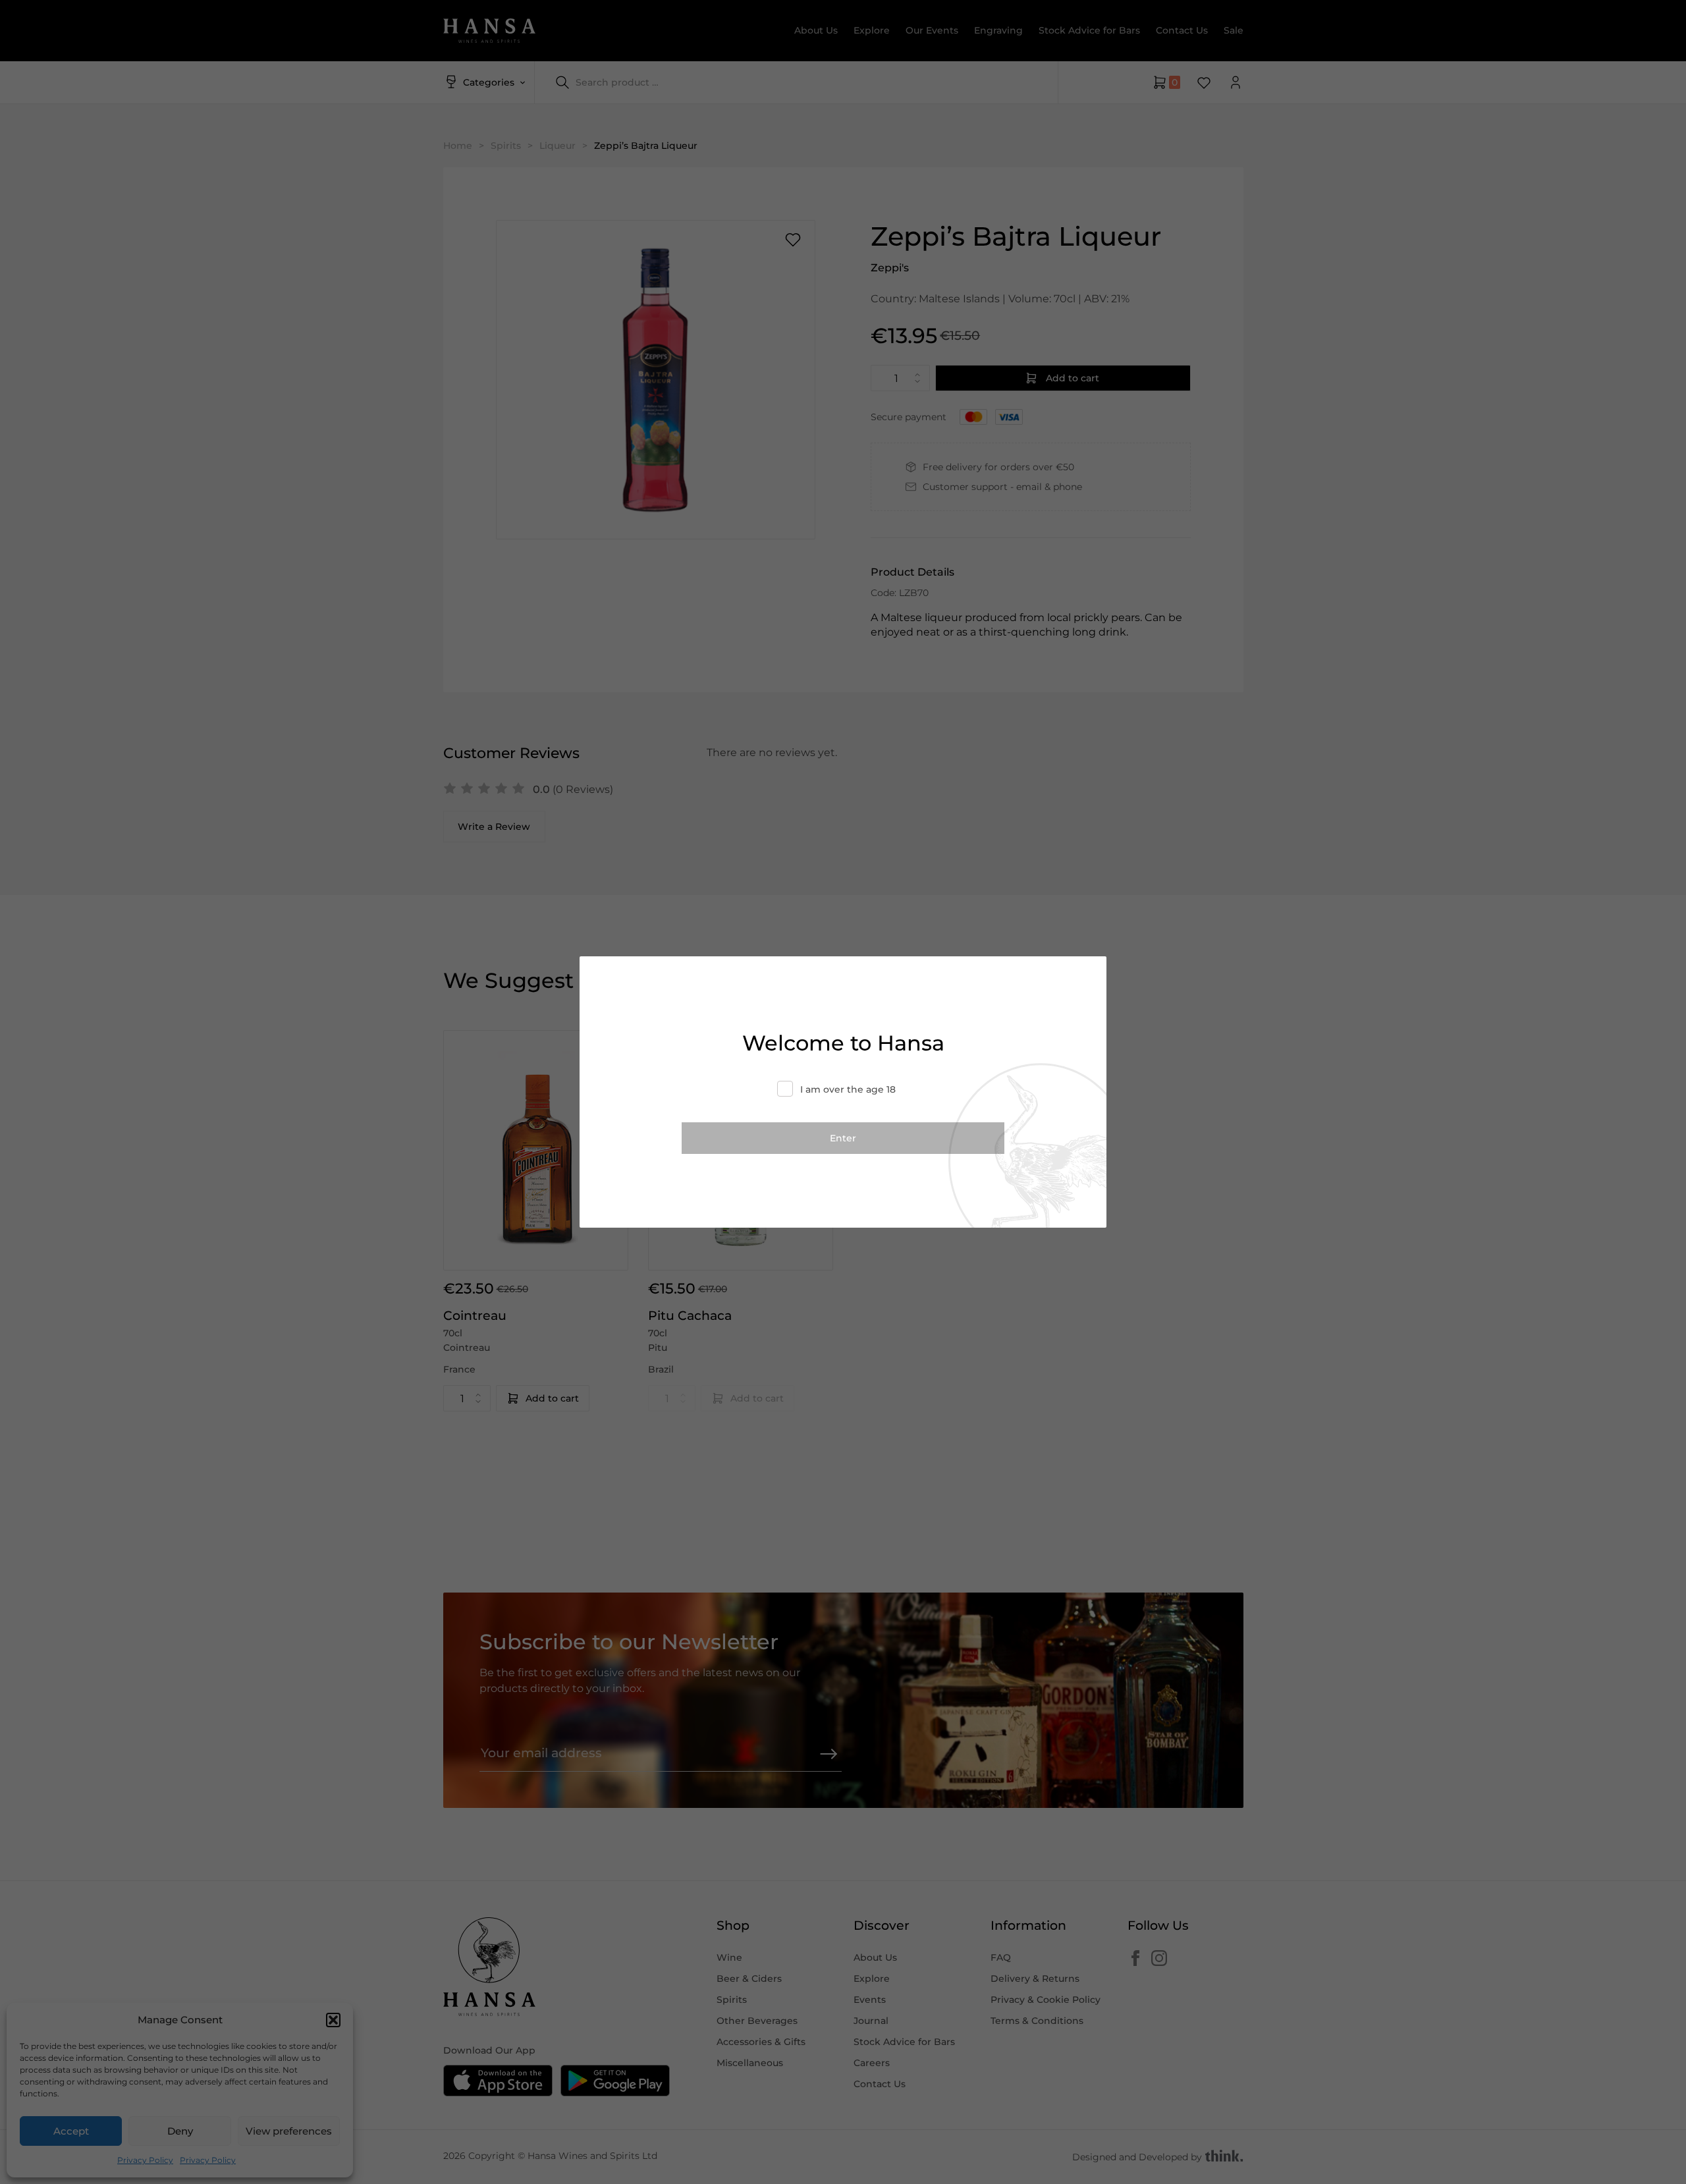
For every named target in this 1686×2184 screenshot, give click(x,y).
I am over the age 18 (848, 1089)
